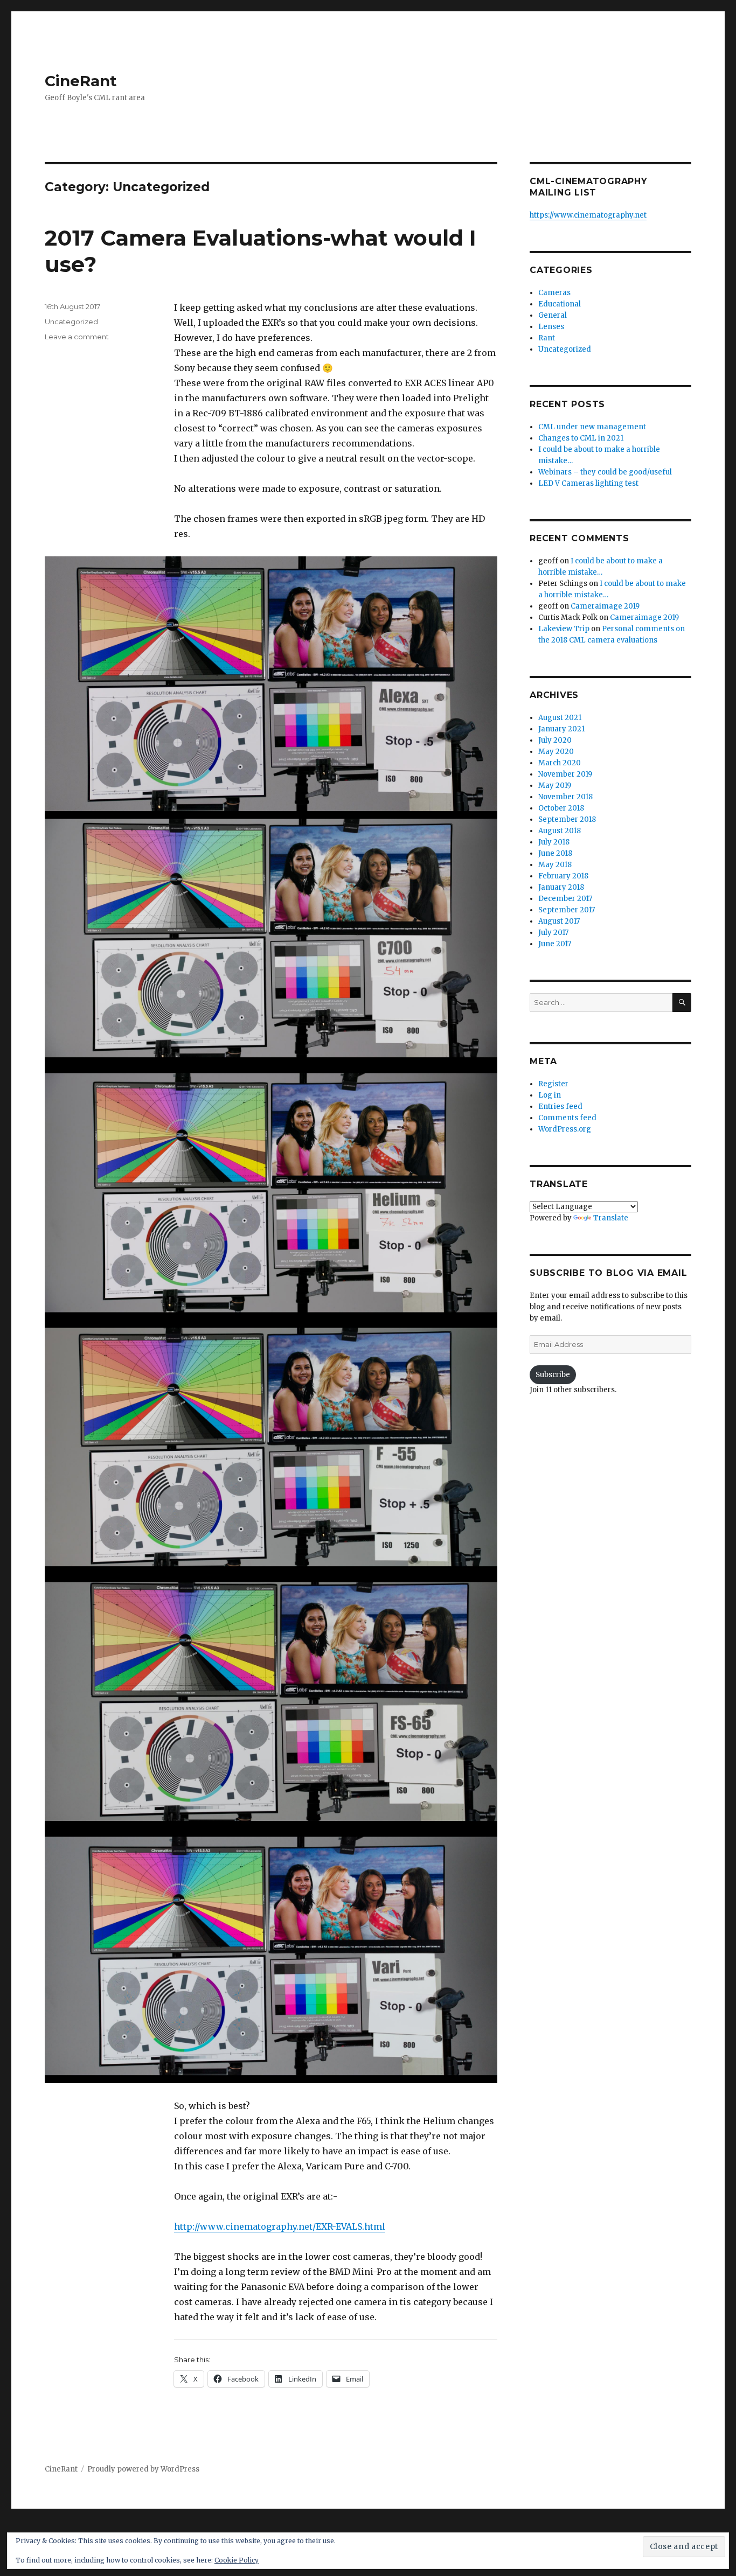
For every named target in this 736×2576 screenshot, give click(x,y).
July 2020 (555, 740)
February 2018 (563, 876)
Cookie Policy (237, 2560)
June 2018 (555, 853)
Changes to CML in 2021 (581, 438)
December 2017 (565, 899)
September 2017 (567, 910)
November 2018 (565, 797)
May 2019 (555, 786)
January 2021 (561, 729)
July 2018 (554, 842)
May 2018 (555, 865)
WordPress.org (565, 1129)
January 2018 (561, 887)
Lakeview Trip (564, 629)
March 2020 (560, 763)
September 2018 (567, 819)
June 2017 (555, 944)
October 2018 (561, 808)
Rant (547, 338)
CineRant (81, 81)
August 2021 (560, 718)
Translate (611, 1218)
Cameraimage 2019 (605, 606)
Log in (550, 1095)
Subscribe (553, 1375)
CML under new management (592, 427)
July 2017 (553, 933)
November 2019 (565, 774)
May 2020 (556, 752)
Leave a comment (77, 337)
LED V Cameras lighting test (588, 483)
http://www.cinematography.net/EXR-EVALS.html (280, 2226)
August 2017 (559, 921)
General (553, 315)
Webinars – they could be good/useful (605, 472)
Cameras (554, 293)
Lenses (551, 327)
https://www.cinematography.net (588, 215)
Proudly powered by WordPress (143, 2469)
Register (553, 1084)
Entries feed (560, 1107)
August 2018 (560, 831)
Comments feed (567, 1118)
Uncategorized (71, 322)
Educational (560, 304)
